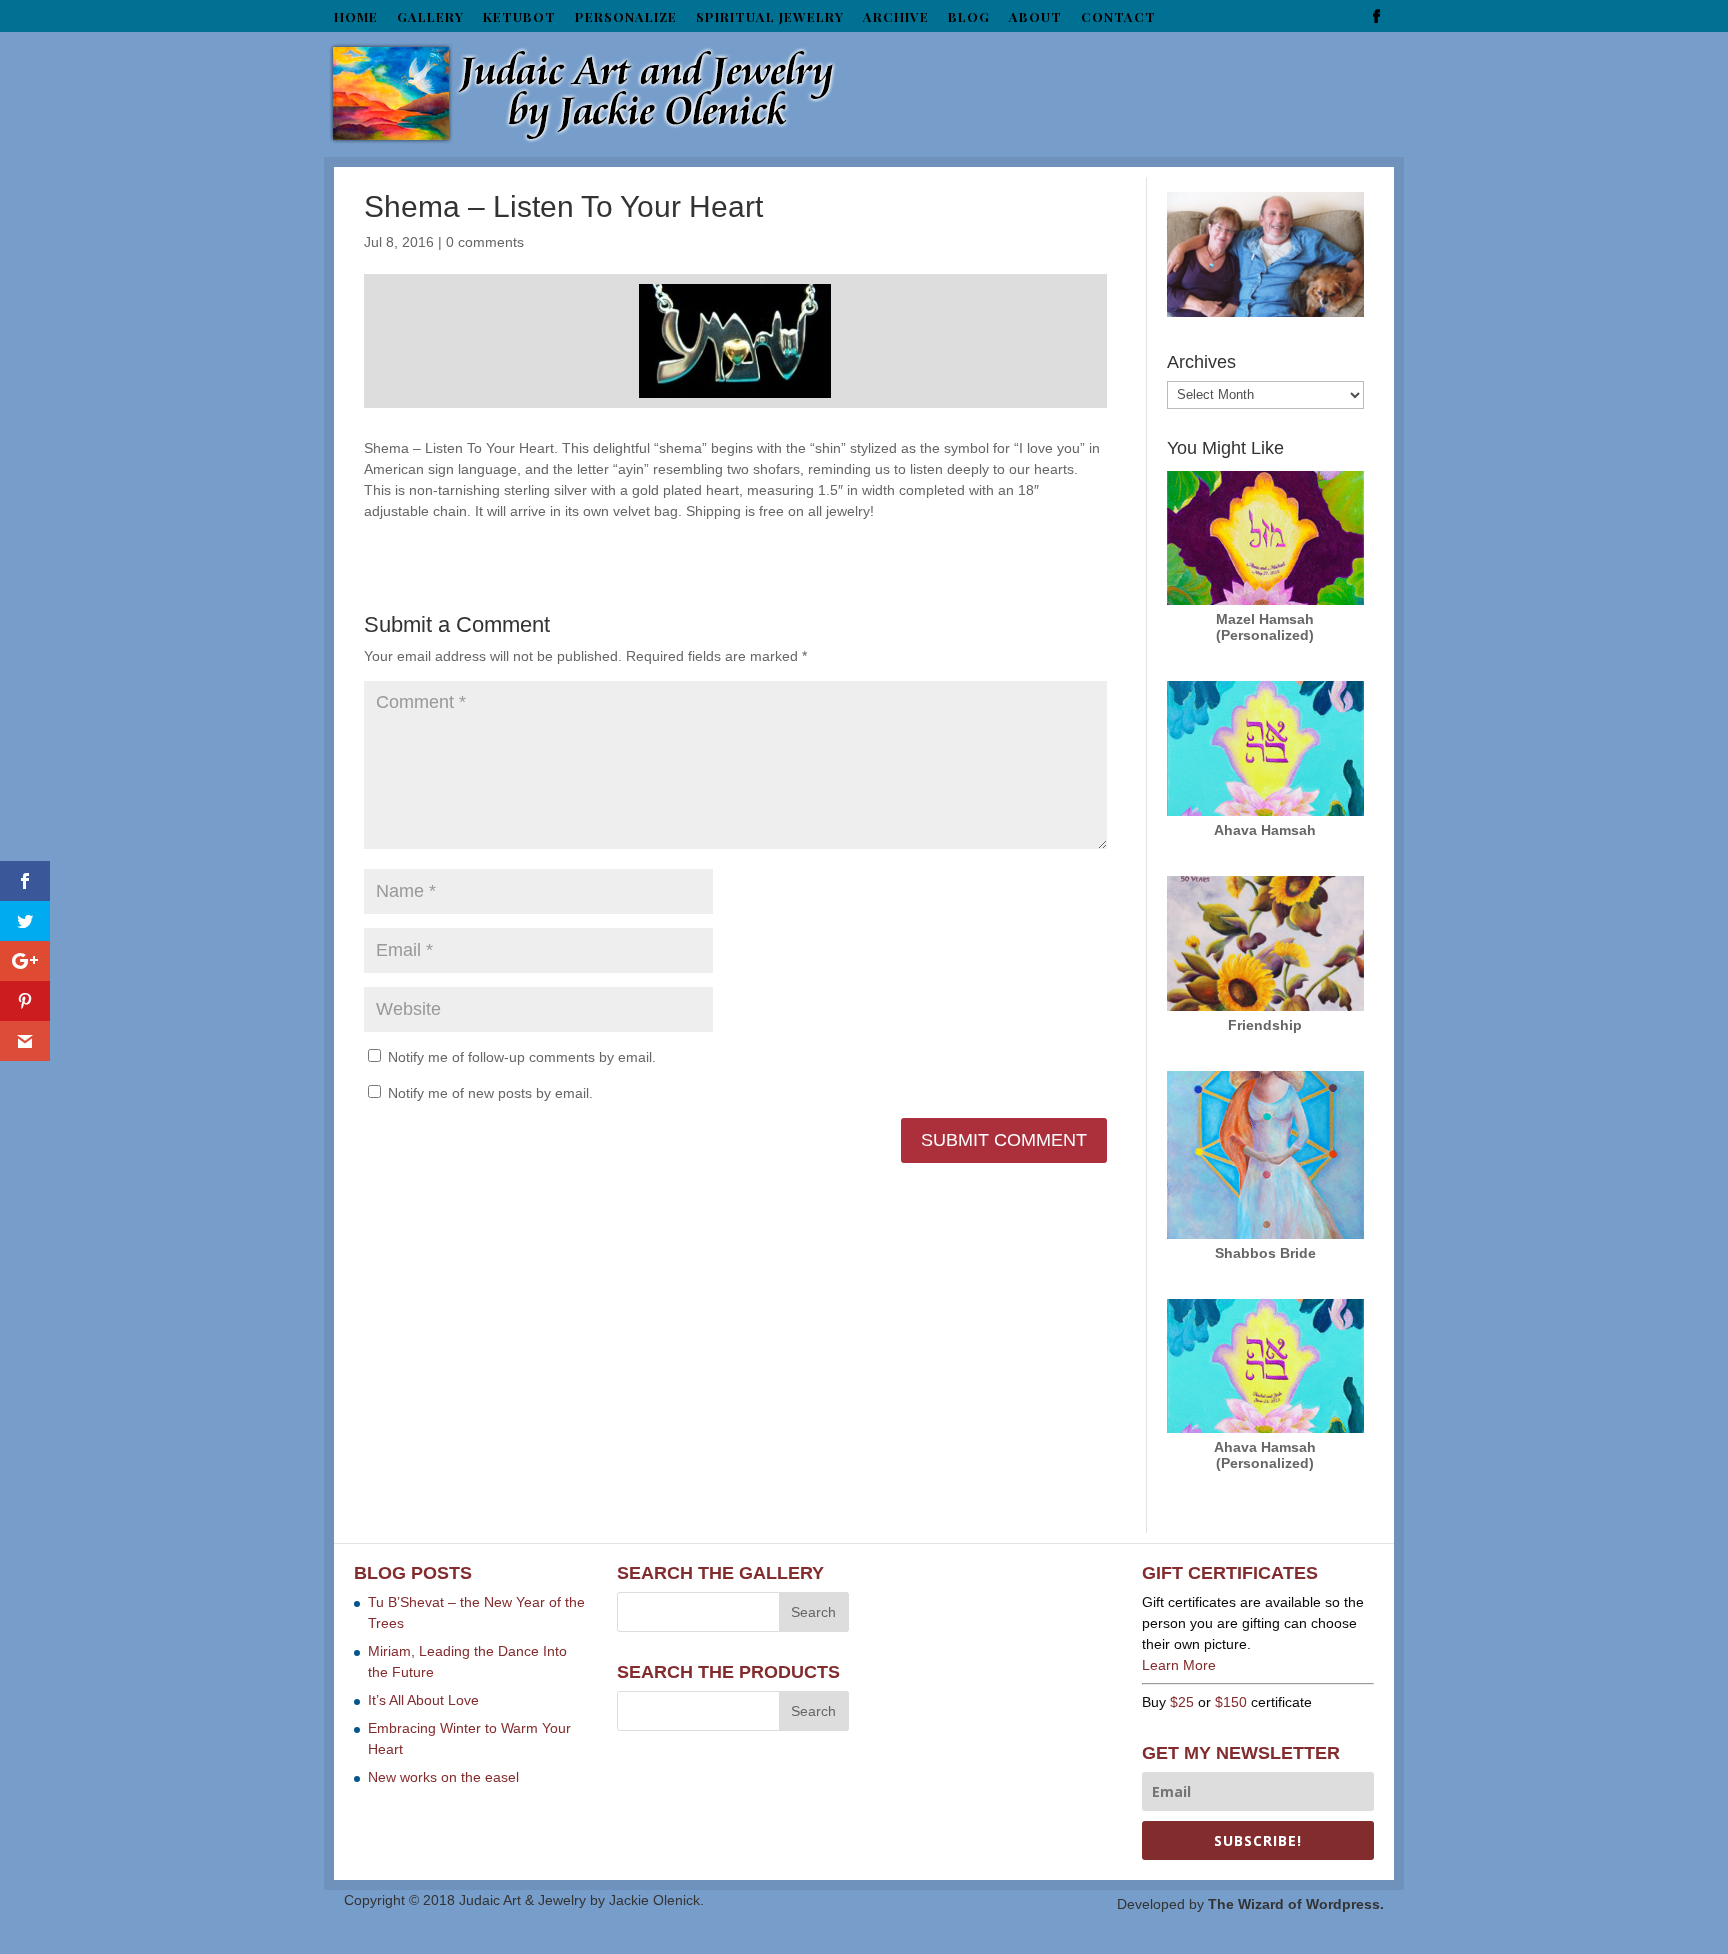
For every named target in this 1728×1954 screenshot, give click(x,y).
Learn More (1179, 1665)
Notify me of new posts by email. (490, 1093)
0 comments (485, 242)
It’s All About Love (423, 1700)
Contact (1118, 17)
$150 (1231, 1702)
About (1035, 17)
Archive (896, 17)
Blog (969, 17)
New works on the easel (443, 1777)
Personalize (626, 17)
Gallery (430, 17)
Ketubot (519, 17)
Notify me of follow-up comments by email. (522, 1057)
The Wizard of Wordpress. (1296, 1904)
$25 (1182, 1702)
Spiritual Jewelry (770, 17)
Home (356, 17)
